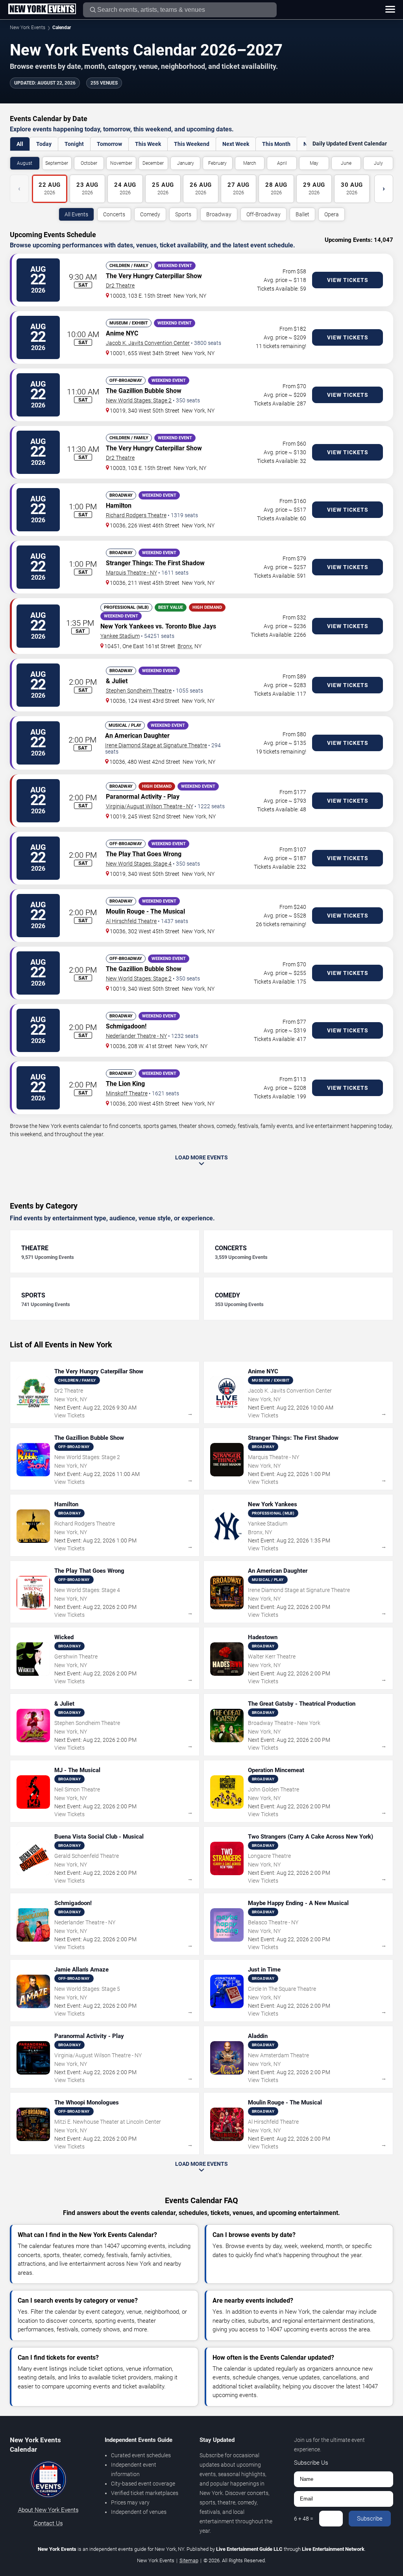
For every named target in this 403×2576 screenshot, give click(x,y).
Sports (183, 214)
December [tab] (153, 163)
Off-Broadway (263, 214)
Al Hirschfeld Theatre (131, 921)
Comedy (150, 214)
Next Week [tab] (236, 144)
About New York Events (48, 2510)
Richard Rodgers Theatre (136, 515)
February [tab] (217, 163)
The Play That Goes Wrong (144, 854)
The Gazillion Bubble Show (144, 391)
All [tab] (20, 144)
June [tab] (346, 163)
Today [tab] (44, 144)
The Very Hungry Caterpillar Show (154, 276)
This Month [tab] (276, 144)
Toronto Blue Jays (191, 626)
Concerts (114, 214)
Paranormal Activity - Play (143, 797)
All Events (76, 214)
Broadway (219, 214)
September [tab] (57, 163)
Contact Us (48, 2523)
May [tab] (314, 163)
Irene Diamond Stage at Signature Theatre (156, 745)
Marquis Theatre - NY (131, 573)
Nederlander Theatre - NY (136, 1036)
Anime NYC (122, 333)
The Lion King (125, 1084)
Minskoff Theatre (127, 1093)
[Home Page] (42, 9)
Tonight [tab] (74, 144)
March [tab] (250, 163)
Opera (332, 214)
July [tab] (378, 163)
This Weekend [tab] (192, 144)
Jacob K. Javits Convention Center (148, 343)
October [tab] (89, 163)
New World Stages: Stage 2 (139, 400)
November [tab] (121, 163)
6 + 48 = (304, 2519)
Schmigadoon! (126, 1026)
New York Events (28, 28)
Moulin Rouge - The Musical (145, 911)
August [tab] (25, 163)
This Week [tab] (148, 144)
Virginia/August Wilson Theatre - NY (150, 806)
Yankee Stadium (120, 636)
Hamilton (119, 506)
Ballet (302, 214)
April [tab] (282, 163)
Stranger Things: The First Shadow (155, 563)
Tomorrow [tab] (109, 144)
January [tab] (186, 163)
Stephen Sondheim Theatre (139, 691)
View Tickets (348, 280)
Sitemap (189, 2560)
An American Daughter (137, 736)
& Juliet (117, 681)
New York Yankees (127, 626)
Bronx (185, 646)
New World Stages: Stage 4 (139, 864)
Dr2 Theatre (120, 286)
